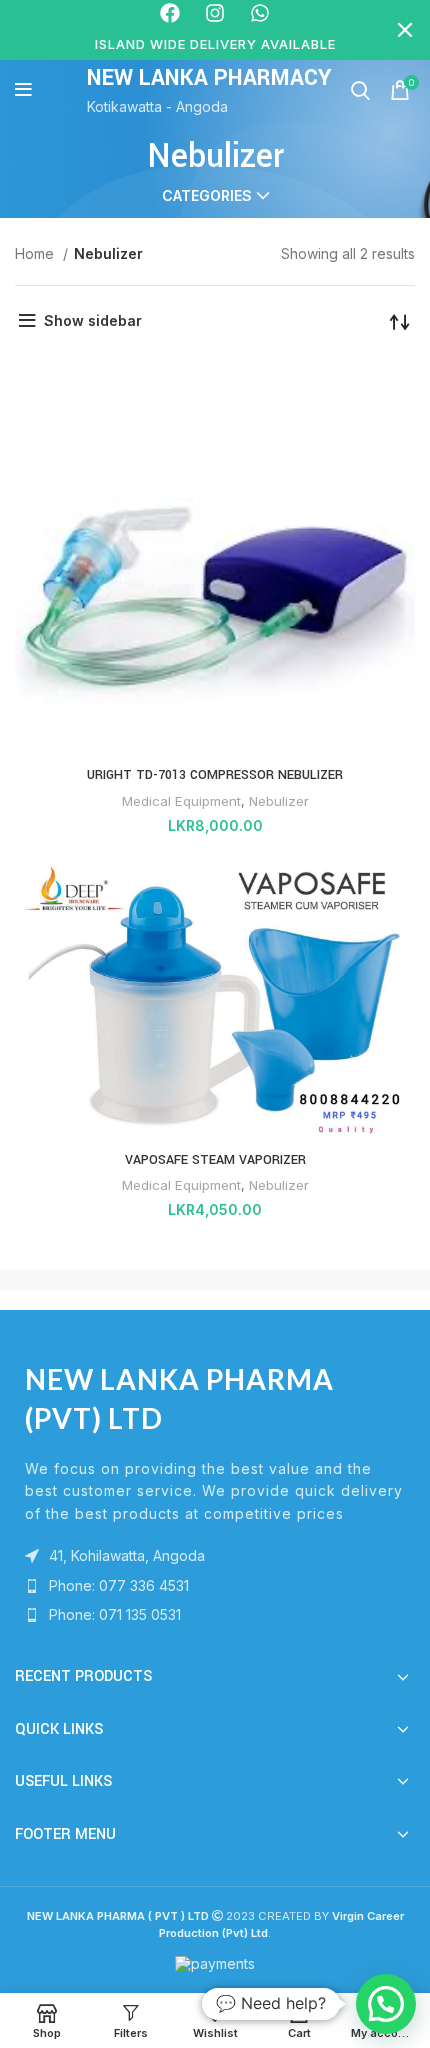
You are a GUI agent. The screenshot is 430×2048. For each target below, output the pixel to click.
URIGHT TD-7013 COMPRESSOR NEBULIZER (215, 775)
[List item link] (215, 1586)
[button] (386, 2004)
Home (36, 253)
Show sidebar (93, 320)
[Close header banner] (405, 30)
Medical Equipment (181, 801)
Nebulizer (279, 801)
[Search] (360, 90)
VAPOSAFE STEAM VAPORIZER (215, 1160)
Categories (207, 196)
